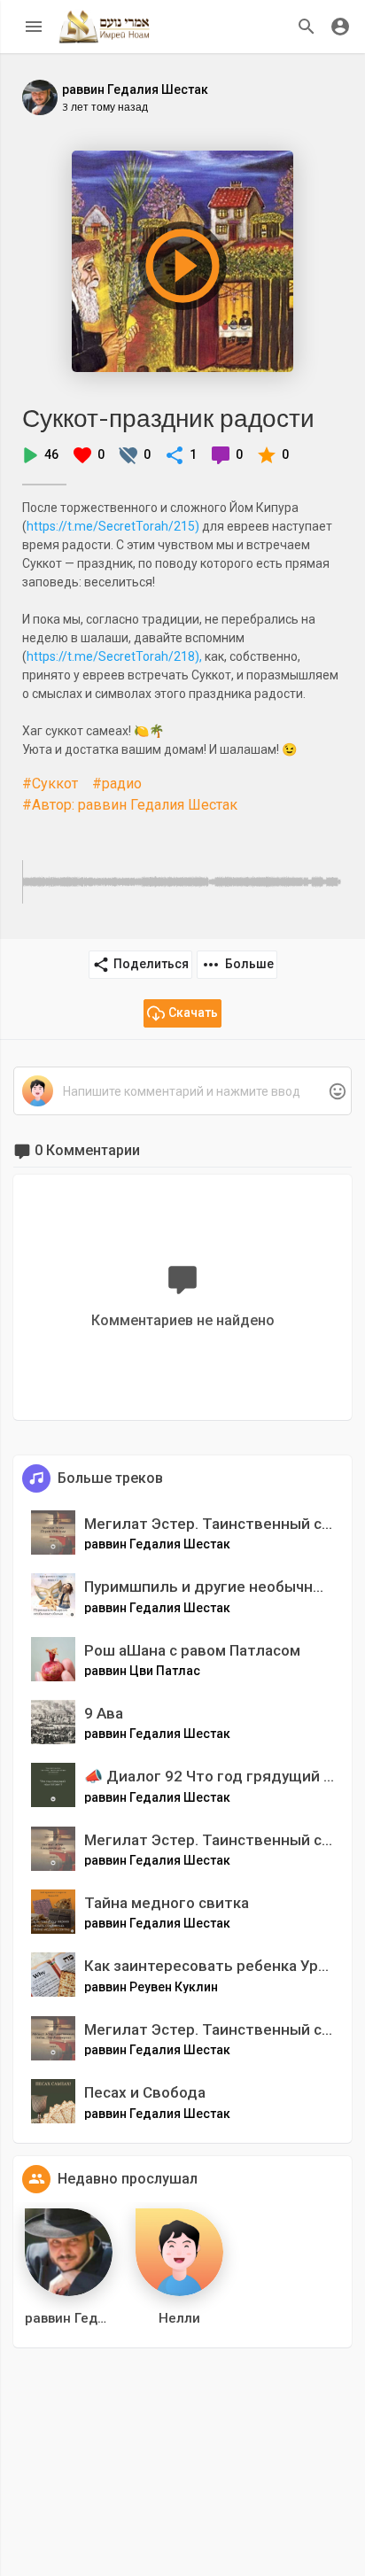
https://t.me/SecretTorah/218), (114, 656)
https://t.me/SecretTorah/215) (113, 526)
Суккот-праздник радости (168, 418)
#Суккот (50, 784)
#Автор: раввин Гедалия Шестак (130, 805)
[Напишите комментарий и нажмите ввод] (182, 1092)
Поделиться (151, 964)
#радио (117, 784)
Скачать (193, 1013)
